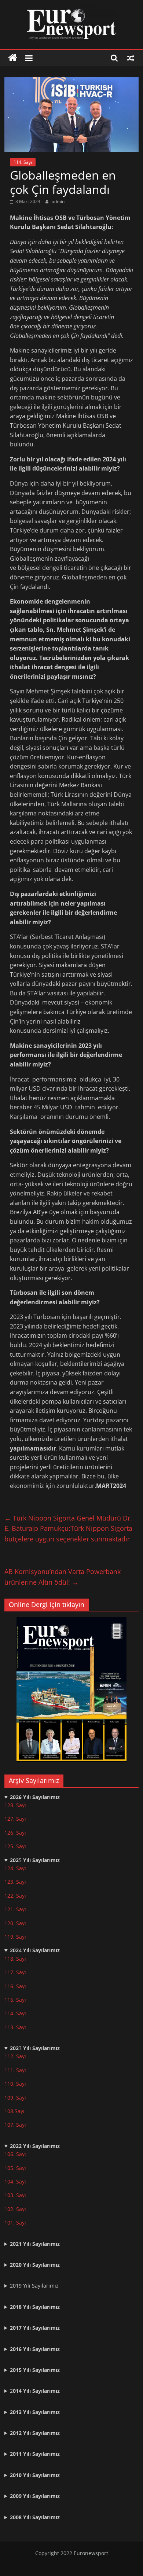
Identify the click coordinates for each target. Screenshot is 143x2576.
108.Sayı (14, 2111)
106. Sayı (15, 2154)
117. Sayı (15, 1972)
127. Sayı (15, 1819)
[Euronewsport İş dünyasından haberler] (13, 58)
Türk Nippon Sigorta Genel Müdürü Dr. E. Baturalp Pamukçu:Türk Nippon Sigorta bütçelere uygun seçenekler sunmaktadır (68, 1529)
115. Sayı (15, 2000)
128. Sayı (15, 1805)
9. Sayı (18, 2098)
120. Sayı (15, 1923)
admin (58, 201)
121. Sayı (15, 1909)
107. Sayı (15, 2125)
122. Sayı (15, 1896)
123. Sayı (15, 1882)
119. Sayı (15, 1937)
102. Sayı (15, 2209)
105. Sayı (15, 2168)
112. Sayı (15, 2056)
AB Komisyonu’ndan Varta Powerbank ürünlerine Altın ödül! (63, 1577)
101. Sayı (15, 2223)
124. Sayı (15, 1868)
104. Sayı (15, 2181)
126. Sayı (15, 1833)
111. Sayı (15, 2070)
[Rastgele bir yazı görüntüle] (131, 58)
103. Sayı (15, 2195)
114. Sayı (23, 162)
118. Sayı (15, 1959)
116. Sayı (15, 1986)
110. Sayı (15, 2084)
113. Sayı (15, 2027)
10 (7, 2098)
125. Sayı (15, 1846)
